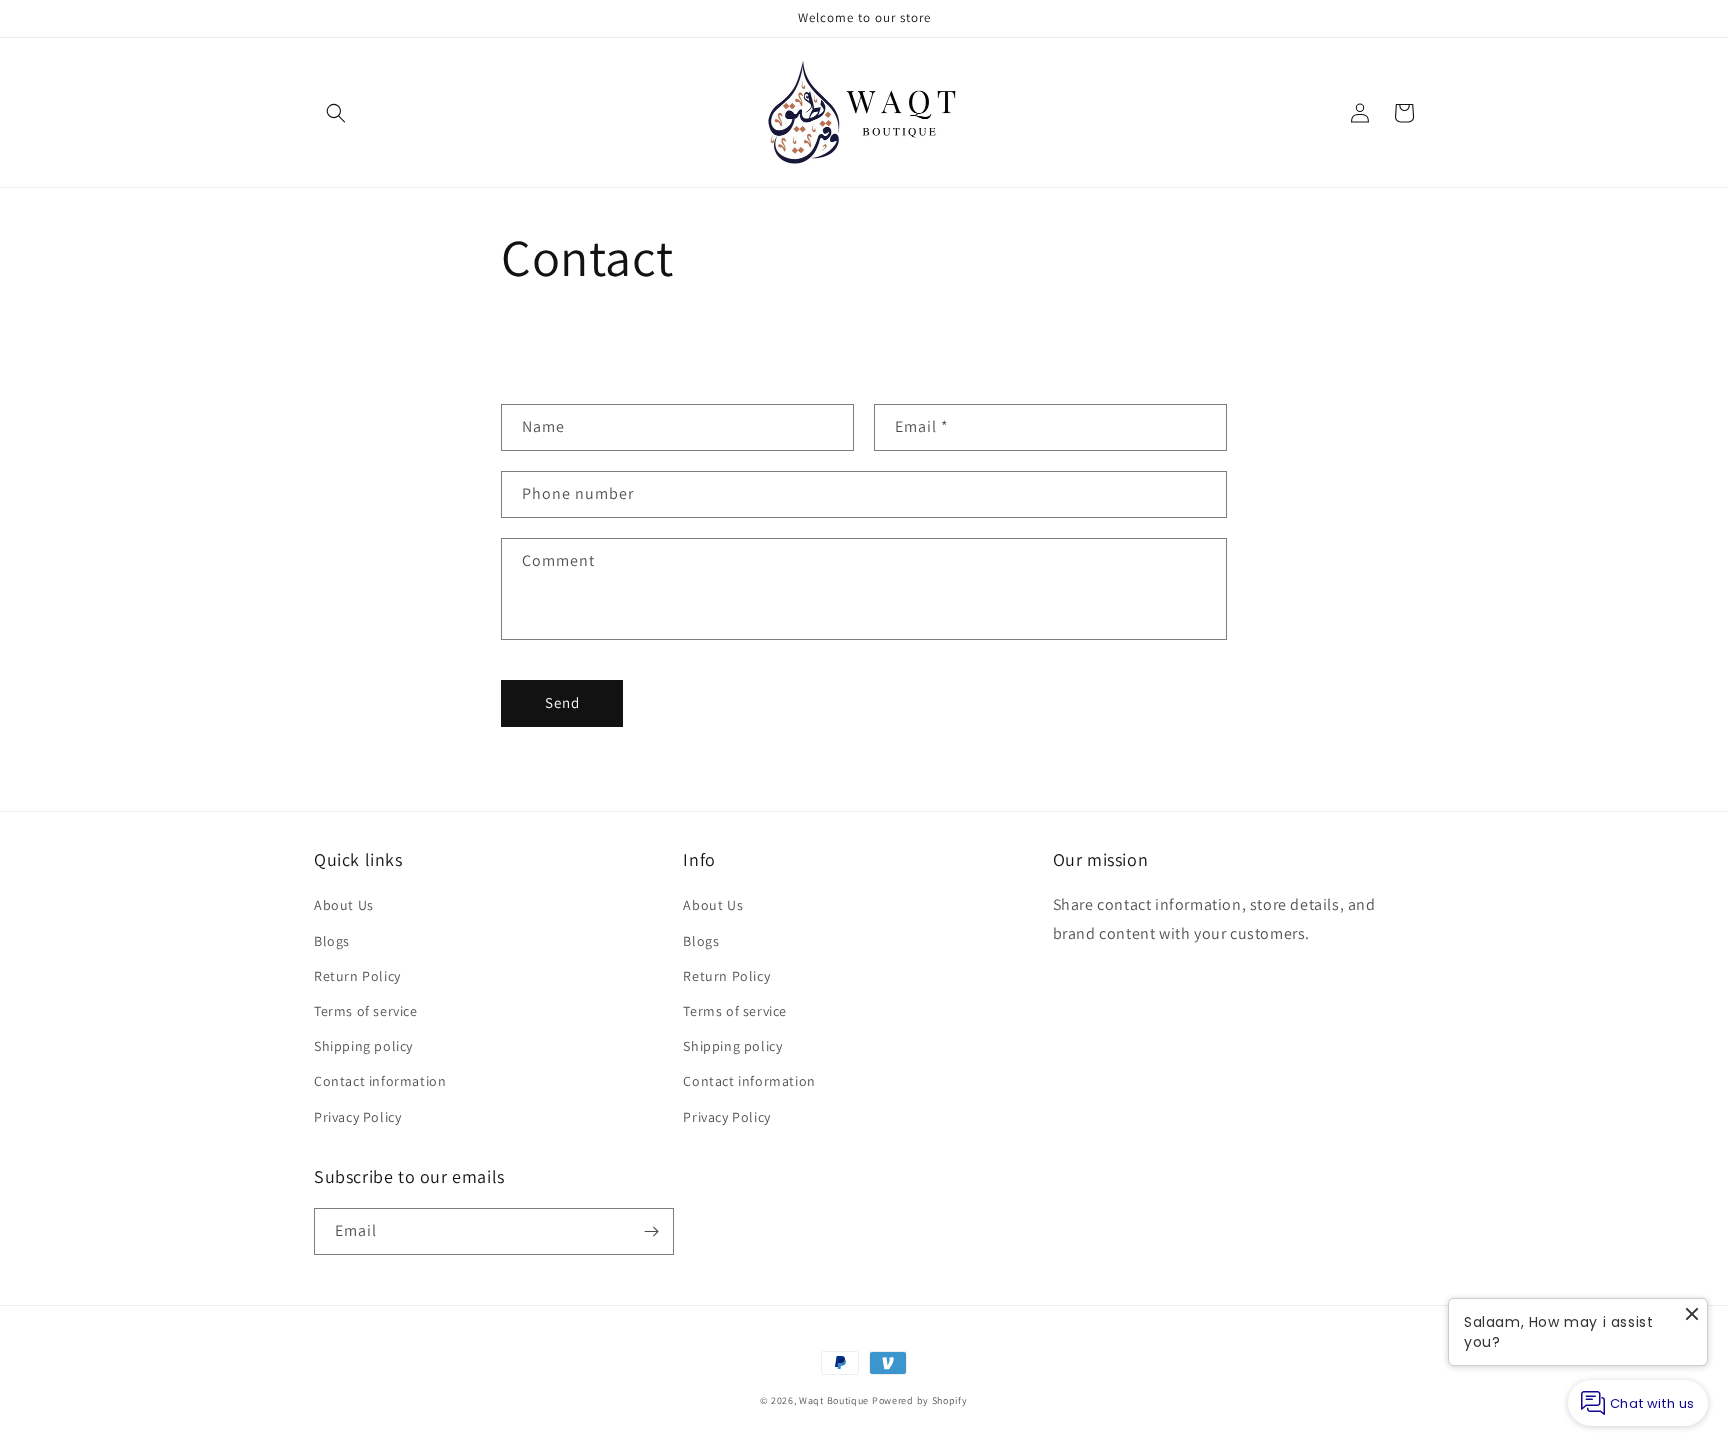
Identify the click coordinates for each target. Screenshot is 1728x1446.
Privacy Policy (357, 1117)
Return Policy (357, 976)
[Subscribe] (651, 1231)
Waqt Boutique (834, 1400)
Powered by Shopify (920, 1400)
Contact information (380, 1081)
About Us (344, 905)
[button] (336, 113)
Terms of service (366, 1011)
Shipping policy (363, 1046)
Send (562, 702)
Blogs (332, 941)
